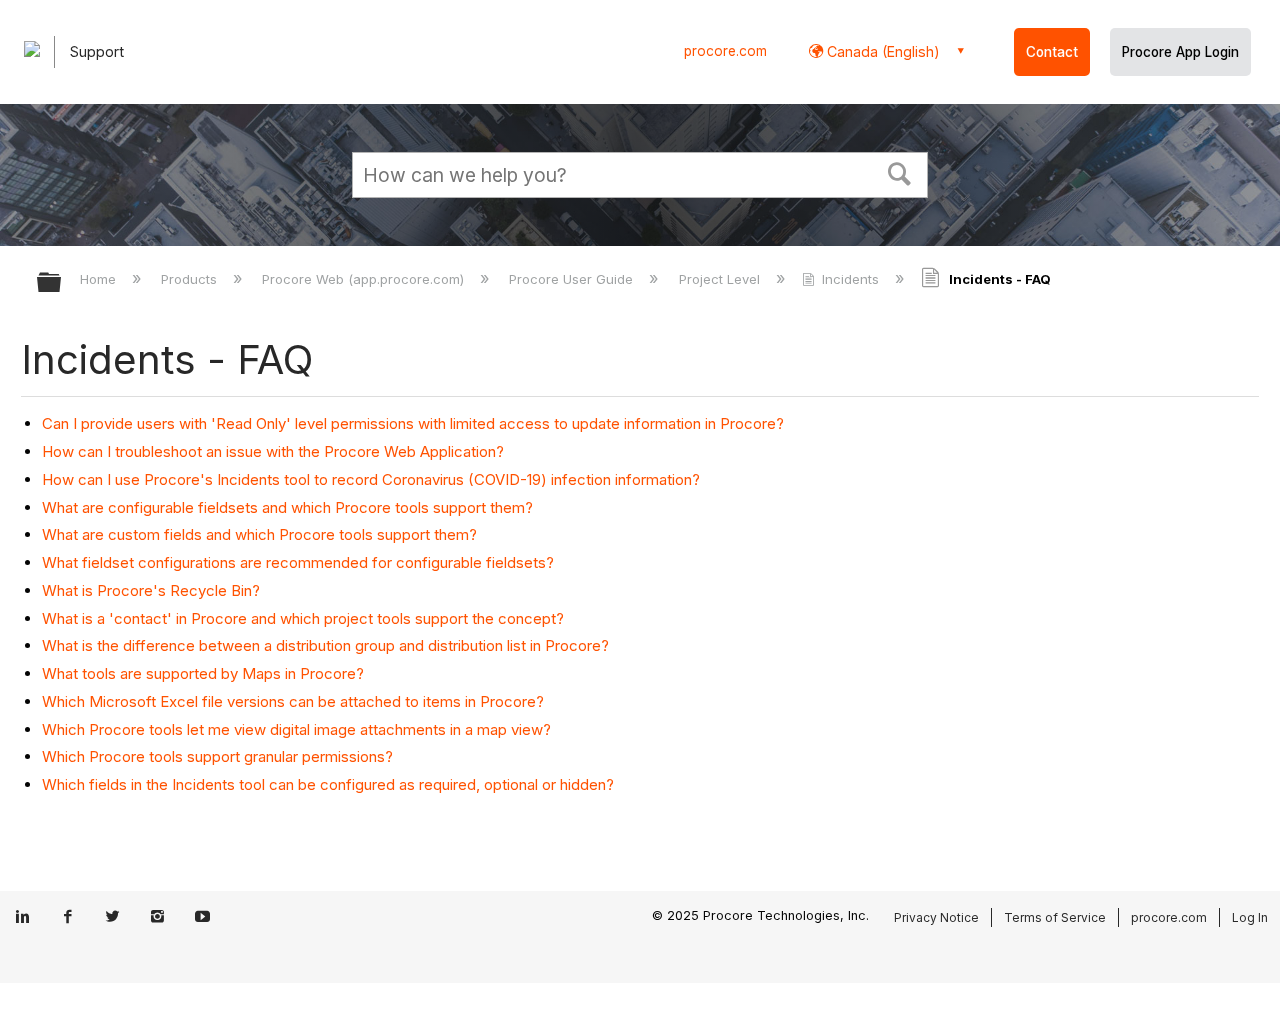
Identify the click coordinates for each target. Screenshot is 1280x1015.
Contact (1052, 52)
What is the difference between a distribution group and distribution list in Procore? (325, 645)
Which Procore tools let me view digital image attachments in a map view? (296, 729)
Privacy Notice (936, 917)
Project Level (721, 279)
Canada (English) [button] (881, 51)
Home (100, 279)
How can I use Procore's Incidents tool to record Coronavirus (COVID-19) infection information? (371, 479)
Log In (1250, 917)
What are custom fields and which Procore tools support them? (259, 534)
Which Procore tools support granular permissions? (217, 756)
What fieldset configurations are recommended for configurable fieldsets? (298, 562)
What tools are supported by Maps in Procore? (203, 673)
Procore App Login (1180, 52)
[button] (900, 172)
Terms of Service (1055, 917)
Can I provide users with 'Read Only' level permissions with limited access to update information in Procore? (413, 423)
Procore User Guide (573, 279)
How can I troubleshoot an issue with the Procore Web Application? (273, 451)
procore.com (725, 51)
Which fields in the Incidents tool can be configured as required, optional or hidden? (328, 784)
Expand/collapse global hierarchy (62, 283)
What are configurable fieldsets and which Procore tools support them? (287, 507)
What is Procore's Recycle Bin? (151, 590)
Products (191, 279)
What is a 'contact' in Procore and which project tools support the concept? (303, 618)
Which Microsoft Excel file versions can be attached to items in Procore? (293, 701)
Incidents (850, 279)
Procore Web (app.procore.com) (365, 279)
